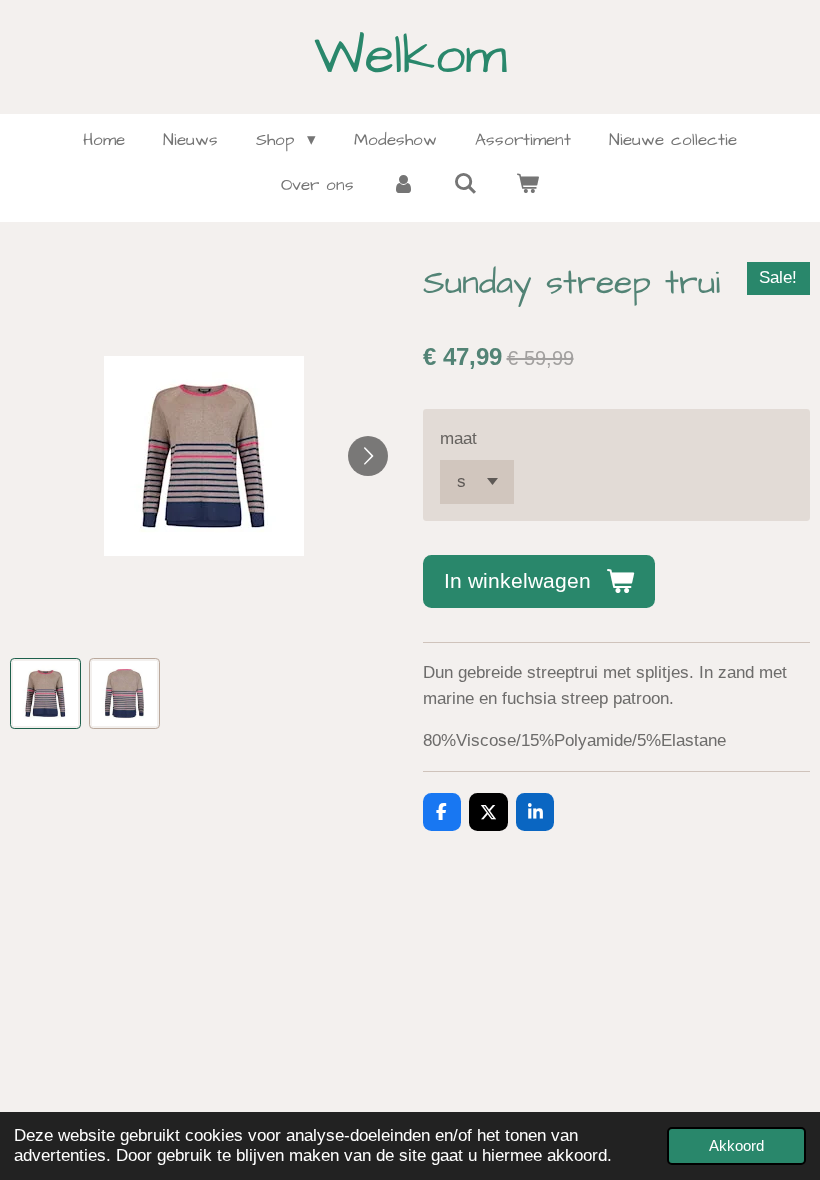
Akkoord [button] (736, 1145)
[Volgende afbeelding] (368, 456)
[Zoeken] (466, 185)
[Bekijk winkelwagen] (527, 186)
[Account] (404, 186)
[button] (45, 693)
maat (458, 438)
